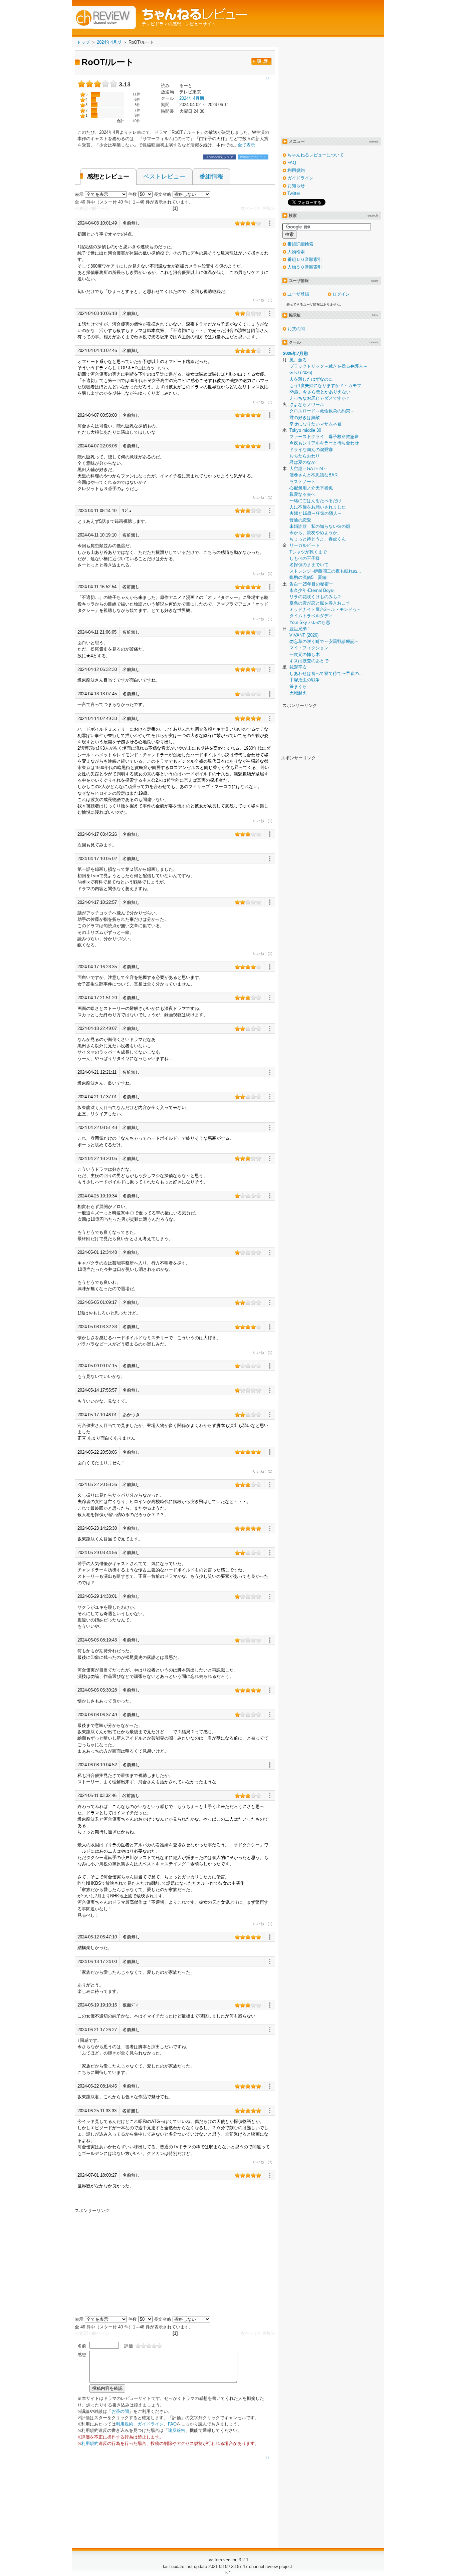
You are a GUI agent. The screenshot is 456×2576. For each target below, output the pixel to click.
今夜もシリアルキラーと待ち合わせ (324, 443)
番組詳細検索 (300, 244)
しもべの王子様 (305, 558)
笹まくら (298, 686)
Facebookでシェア (219, 157)
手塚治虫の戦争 (305, 680)
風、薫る (298, 360)
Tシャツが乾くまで (308, 552)
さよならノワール (307, 405)
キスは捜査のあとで (309, 661)
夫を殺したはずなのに (311, 379)
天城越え (298, 693)
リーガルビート (305, 545)
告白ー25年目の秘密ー (311, 584)
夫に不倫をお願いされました (318, 507)
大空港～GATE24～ (308, 469)
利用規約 (125, 2424)
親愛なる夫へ (302, 494)
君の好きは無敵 (305, 418)
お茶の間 (120, 2411)
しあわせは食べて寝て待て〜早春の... (326, 673)
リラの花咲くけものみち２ (315, 597)
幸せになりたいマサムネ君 (315, 424)
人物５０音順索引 (305, 267)
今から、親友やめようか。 (315, 533)
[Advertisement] (131, 2260)
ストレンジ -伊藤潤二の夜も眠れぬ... (325, 571)
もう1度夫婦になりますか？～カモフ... (327, 386)
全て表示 (246, 145)
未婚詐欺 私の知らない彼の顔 (320, 526)
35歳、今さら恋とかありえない (320, 392)
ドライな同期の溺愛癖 (311, 450)
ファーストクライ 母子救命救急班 (324, 437)
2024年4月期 (192, 98)
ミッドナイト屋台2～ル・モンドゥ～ (325, 609)
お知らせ (296, 186)
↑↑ (268, 2458)
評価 (129, 2346)
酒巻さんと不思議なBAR (313, 475)
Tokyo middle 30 (305, 430)
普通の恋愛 (300, 520)
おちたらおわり (305, 456)
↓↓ (268, 78)
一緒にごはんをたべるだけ (315, 501)
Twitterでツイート (253, 157)
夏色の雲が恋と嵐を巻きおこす (320, 603)
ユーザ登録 (298, 294)
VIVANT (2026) (304, 635)
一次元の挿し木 (305, 654)
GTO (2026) (301, 373)
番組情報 (211, 176)
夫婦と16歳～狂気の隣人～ (316, 513)
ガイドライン (151, 2424)
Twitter (294, 193)
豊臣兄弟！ (300, 629)
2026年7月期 (295, 353)
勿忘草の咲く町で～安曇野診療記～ (324, 641)
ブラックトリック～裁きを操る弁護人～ (328, 366)
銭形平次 (298, 667)
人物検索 (296, 252)
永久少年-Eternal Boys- (312, 590)
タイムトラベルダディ (311, 616)
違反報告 (177, 2430)
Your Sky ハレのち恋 (310, 622)
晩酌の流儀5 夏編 (308, 577)
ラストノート (302, 482)
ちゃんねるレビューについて (316, 155)
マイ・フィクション (309, 648)
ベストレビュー (164, 176)
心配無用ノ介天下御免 (311, 488)
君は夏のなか (302, 462)
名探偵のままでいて (309, 565)
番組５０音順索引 (305, 259)
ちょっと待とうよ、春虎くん (318, 539)
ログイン (341, 294)
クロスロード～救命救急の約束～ (322, 411)
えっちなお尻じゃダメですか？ (320, 398)
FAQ (172, 2424)
